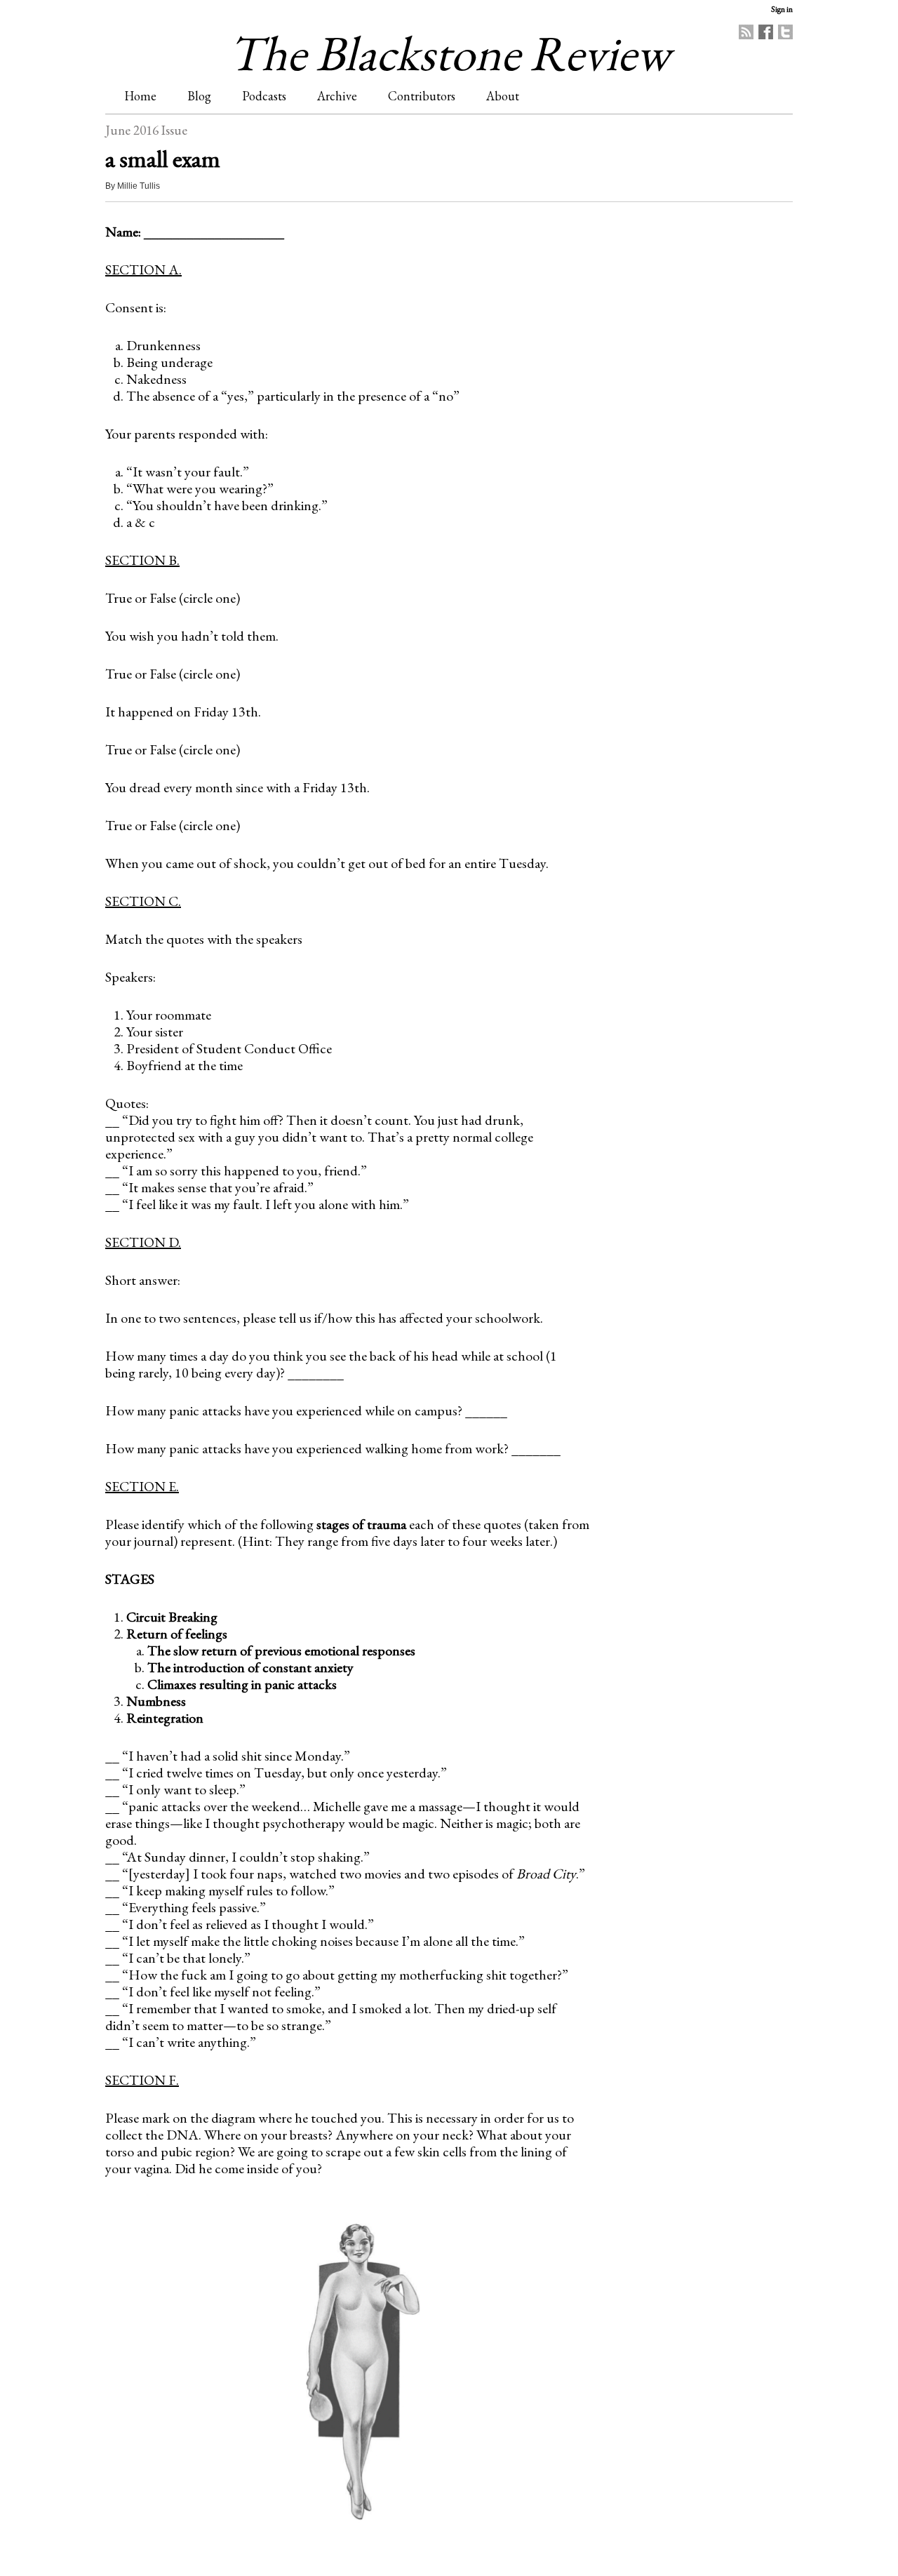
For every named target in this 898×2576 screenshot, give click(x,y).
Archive (337, 96)
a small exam (163, 159)
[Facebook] (766, 32)
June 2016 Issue (146, 130)
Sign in (782, 9)
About (503, 96)
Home (140, 96)
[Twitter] (785, 32)
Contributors (422, 96)
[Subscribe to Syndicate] (746, 32)
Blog (199, 96)
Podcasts (264, 96)
